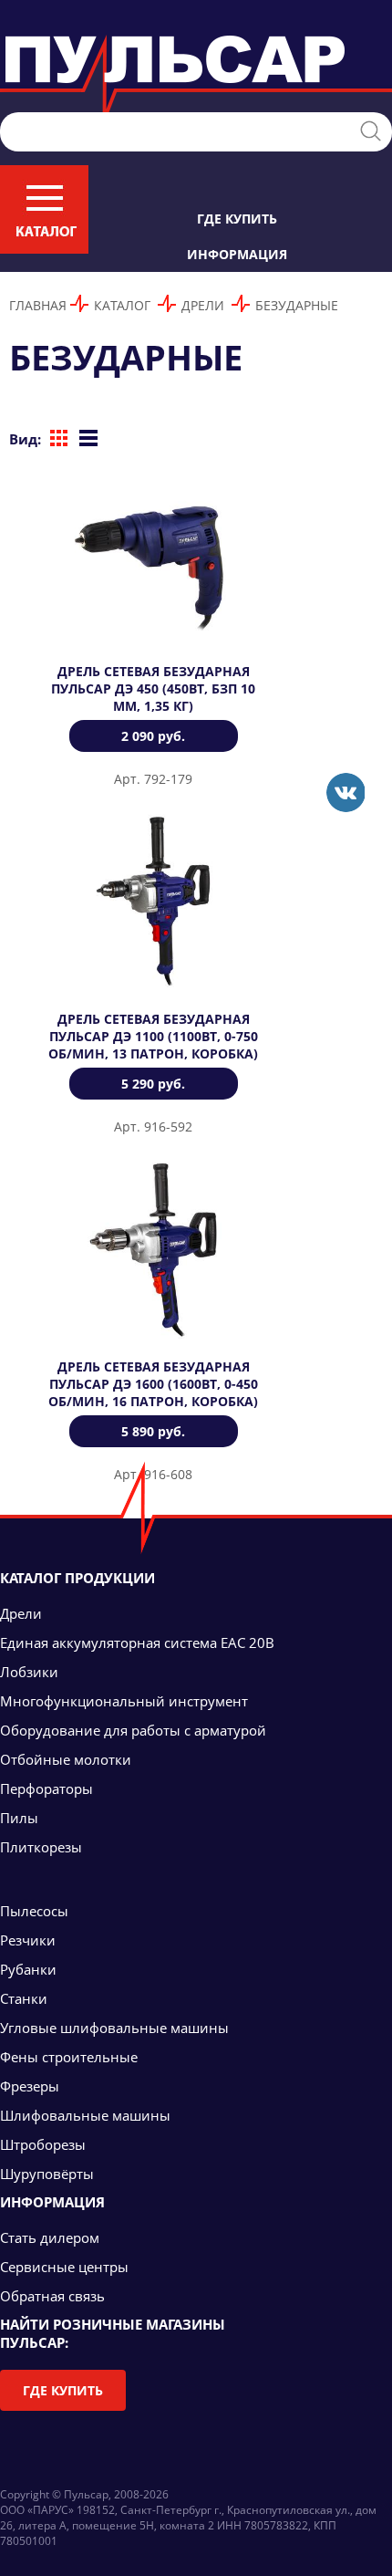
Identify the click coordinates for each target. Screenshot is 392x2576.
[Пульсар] (345, 793)
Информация (237, 254)
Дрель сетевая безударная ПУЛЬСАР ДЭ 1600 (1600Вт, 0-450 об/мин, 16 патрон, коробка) (153, 1384)
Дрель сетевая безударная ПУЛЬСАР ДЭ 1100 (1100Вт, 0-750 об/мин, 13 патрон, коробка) (153, 1036)
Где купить (237, 219)
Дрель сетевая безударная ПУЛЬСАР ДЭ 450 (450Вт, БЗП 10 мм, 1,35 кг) (153, 688)
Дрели (203, 305)
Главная (38, 305)
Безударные (297, 305)
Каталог (122, 305)
